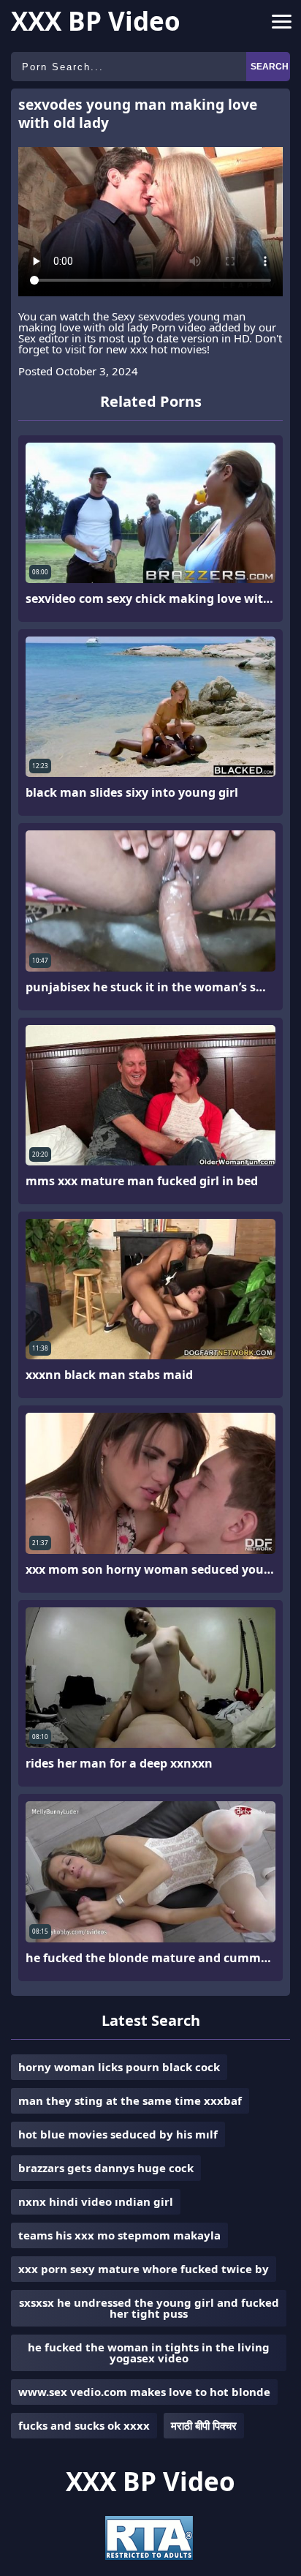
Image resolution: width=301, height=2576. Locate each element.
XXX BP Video (96, 21)
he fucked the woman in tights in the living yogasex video (149, 2352)
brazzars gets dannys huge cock (106, 2168)
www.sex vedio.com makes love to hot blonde (144, 2392)
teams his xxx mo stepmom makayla (119, 2235)
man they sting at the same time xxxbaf (130, 2100)
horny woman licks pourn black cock (119, 2067)
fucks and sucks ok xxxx (84, 2425)
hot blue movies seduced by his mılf (118, 2134)
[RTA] (149, 2556)
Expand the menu (282, 25)
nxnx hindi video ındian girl (96, 2201)
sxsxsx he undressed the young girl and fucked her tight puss (149, 2308)
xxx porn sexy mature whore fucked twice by (144, 2269)
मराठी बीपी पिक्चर (204, 2425)
